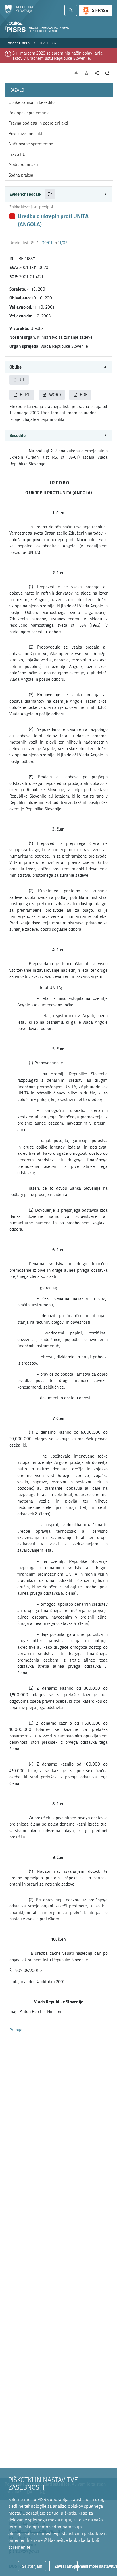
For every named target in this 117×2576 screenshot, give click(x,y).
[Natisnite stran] (107, 73)
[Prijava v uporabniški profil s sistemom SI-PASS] (96, 10)
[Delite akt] (97, 73)
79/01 (47, 243)
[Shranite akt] (87, 73)
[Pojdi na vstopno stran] (19, 12)
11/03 (63, 243)
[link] (19, 43)
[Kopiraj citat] (50, 194)
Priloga (16, 2030)
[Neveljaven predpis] (12, 216)
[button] (58, 194)
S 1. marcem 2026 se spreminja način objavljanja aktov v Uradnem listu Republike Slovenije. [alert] (58, 56)
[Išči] (71, 10)
